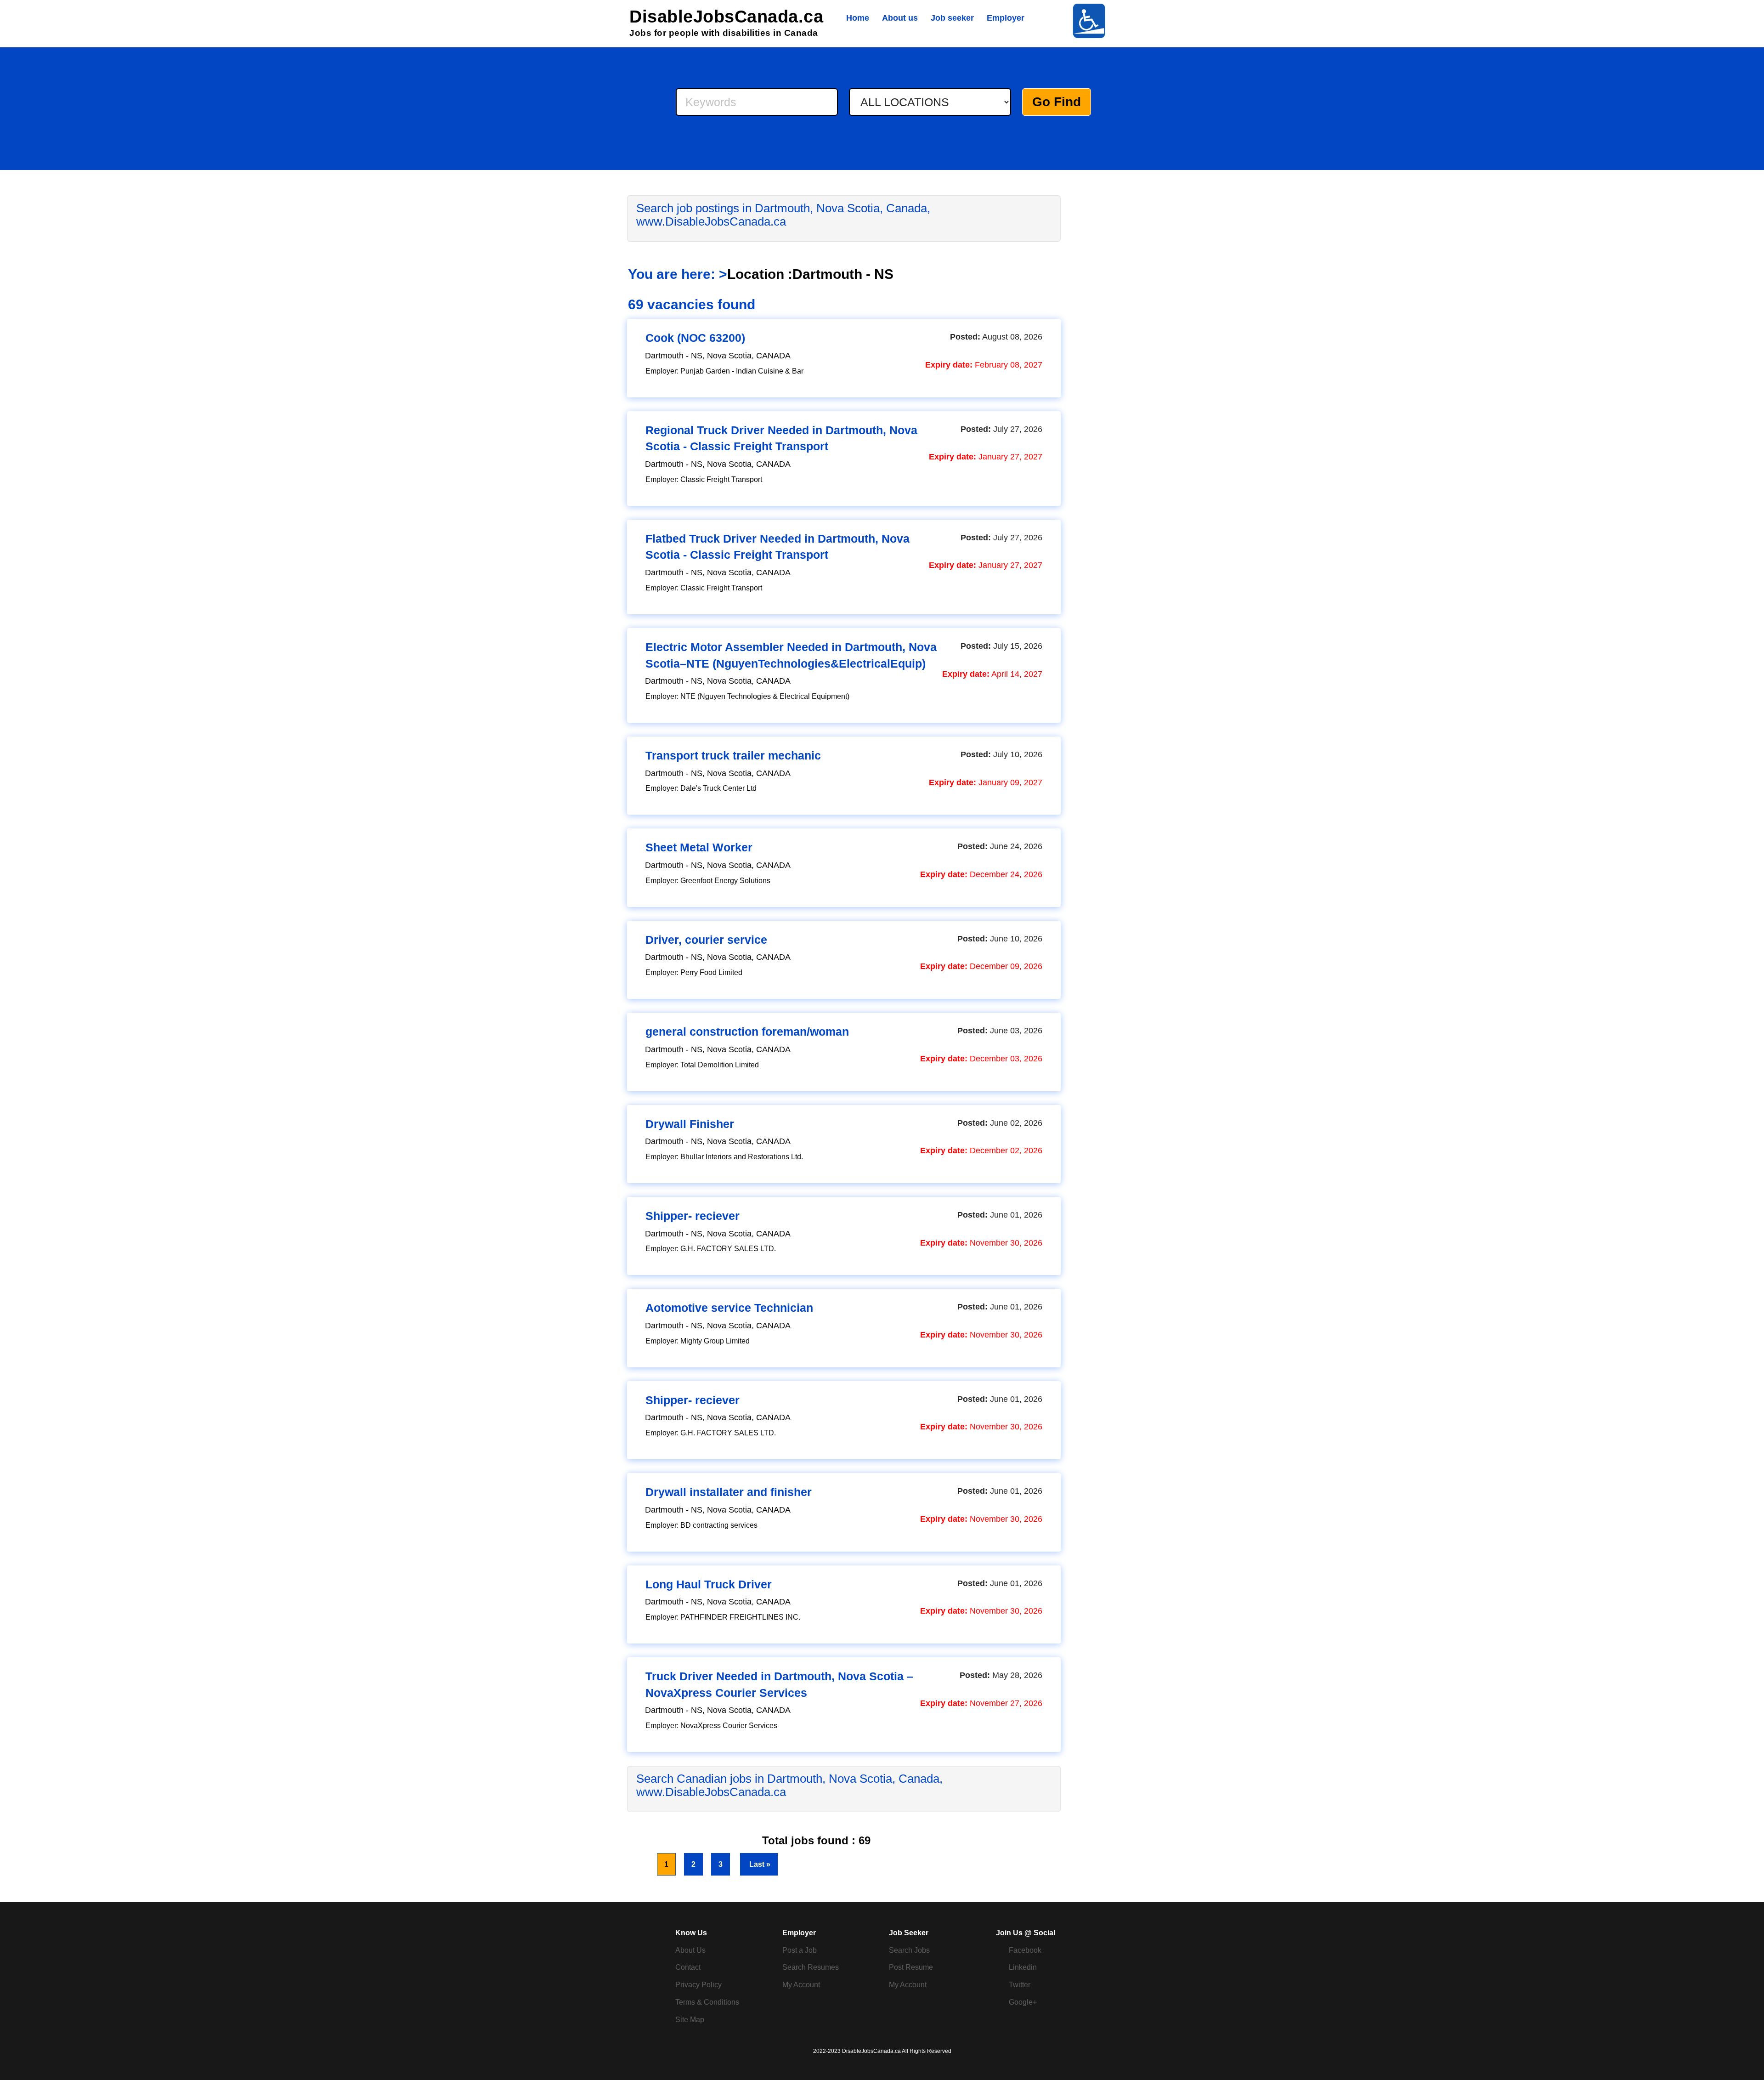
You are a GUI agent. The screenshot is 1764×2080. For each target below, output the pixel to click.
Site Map (690, 2020)
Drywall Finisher (690, 1124)
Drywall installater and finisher (729, 1492)
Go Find (1057, 102)
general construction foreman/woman (747, 1031)
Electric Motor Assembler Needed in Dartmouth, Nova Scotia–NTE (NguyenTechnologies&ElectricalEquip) (791, 655)
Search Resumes (811, 1967)
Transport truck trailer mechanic (733, 755)
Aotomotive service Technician (729, 1308)
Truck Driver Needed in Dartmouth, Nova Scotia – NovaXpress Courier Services (779, 1684)
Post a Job (800, 1950)
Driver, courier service (706, 940)
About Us (690, 1950)
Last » (759, 1864)
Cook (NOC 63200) (695, 338)
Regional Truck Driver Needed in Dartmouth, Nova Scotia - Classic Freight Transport (781, 438)
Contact (688, 1967)
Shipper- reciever (693, 1216)
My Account (801, 1985)
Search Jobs (909, 1950)
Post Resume (911, 1967)
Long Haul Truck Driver (709, 1584)
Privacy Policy (698, 1985)
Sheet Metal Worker (699, 847)
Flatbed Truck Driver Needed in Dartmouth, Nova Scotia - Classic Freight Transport (777, 547)
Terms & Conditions (707, 2002)
